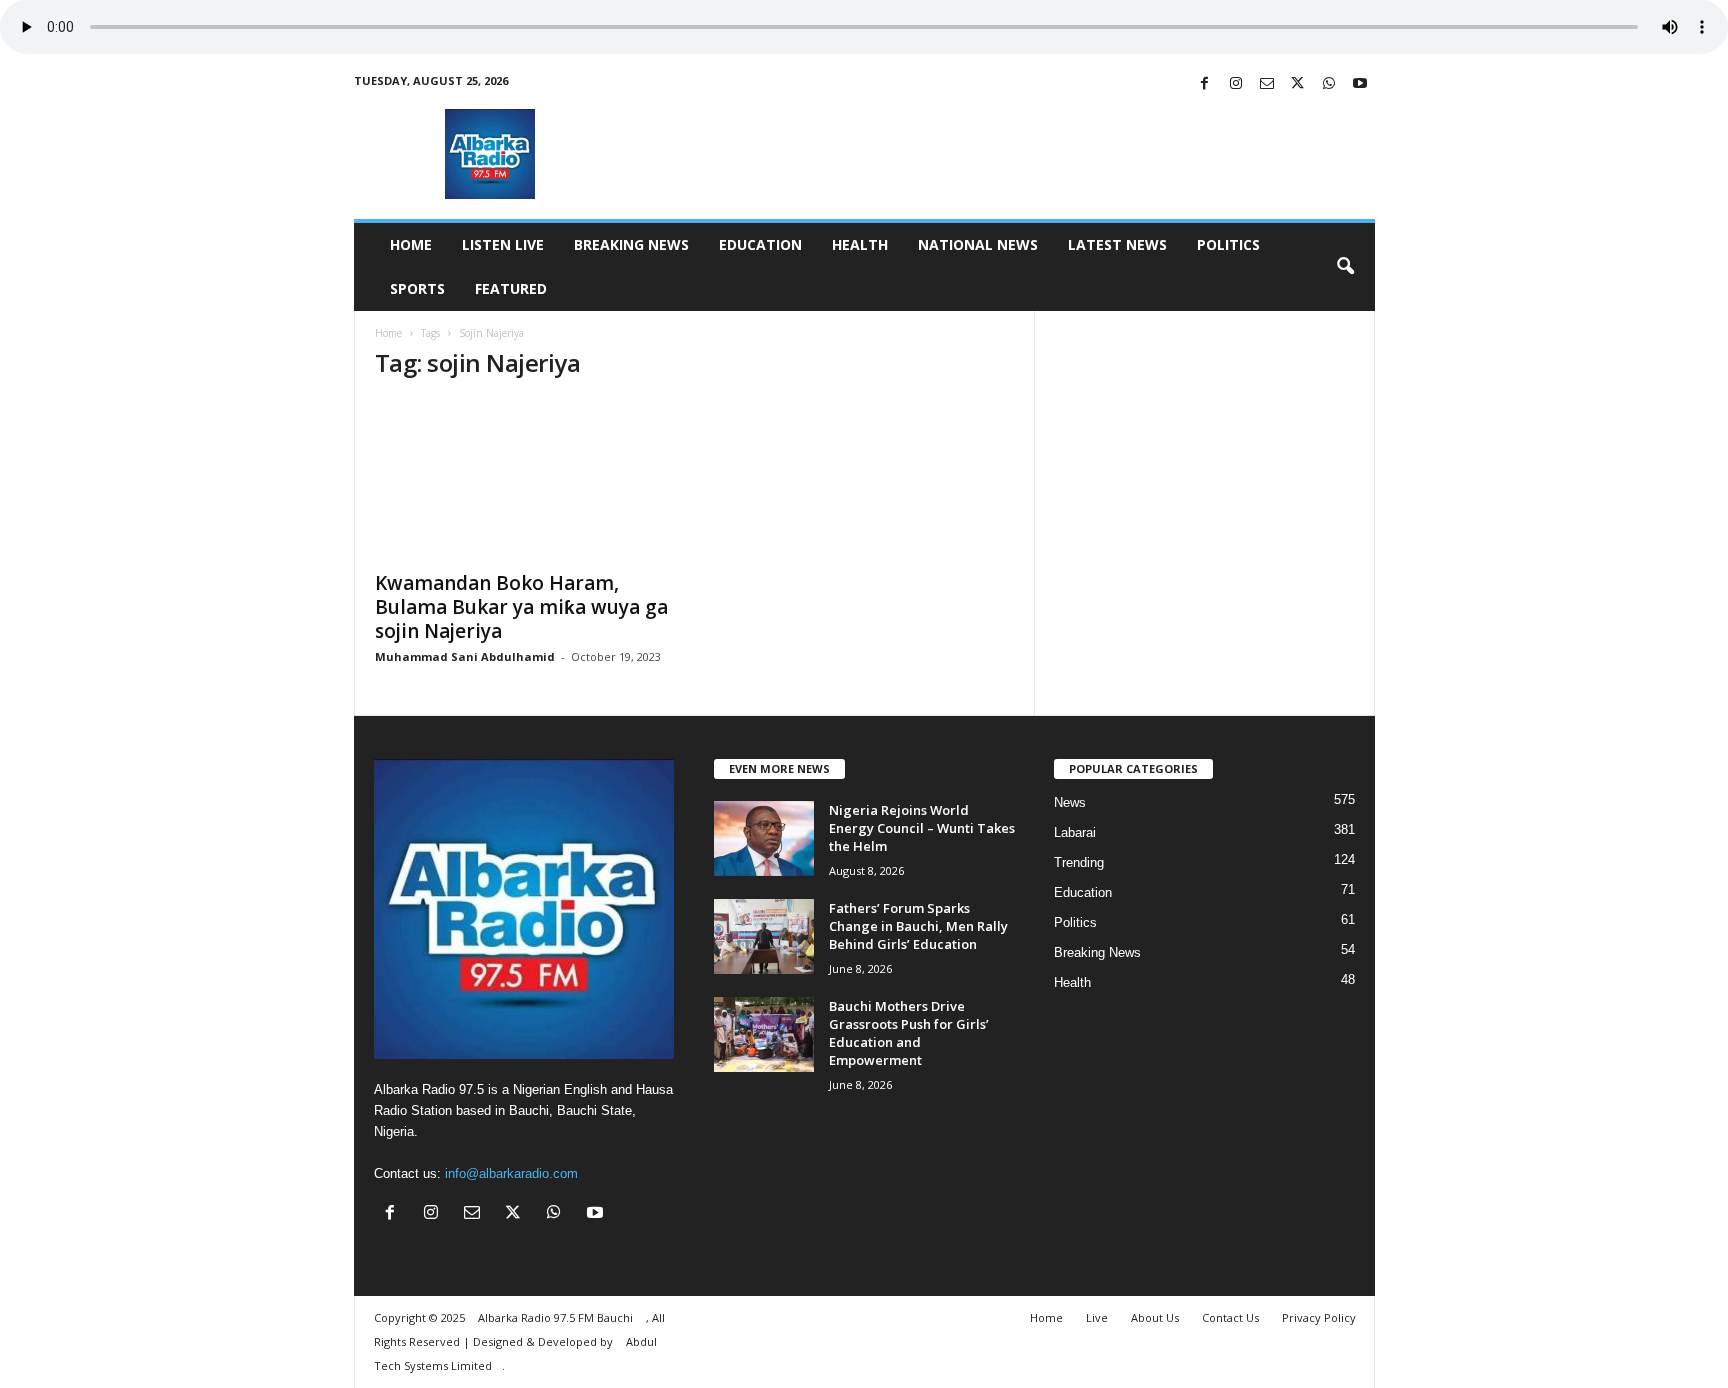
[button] (1345, 267)
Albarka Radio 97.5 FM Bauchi (557, 1317)
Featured (511, 288)
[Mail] (1267, 84)
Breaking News (631, 244)
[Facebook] (1205, 84)
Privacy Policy (1319, 1317)
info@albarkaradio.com (511, 1173)
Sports (417, 288)
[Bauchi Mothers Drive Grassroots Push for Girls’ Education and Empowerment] (764, 1034)
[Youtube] (1360, 84)
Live (1097, 1317)
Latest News (1117, 244)
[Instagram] (1236, 84)
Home (411, 244)
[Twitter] (1298, 84)
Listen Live (503, 244)
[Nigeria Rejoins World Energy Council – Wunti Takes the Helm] (764, 838)
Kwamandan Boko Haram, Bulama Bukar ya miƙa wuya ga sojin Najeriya (521, 607)
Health (860, 244)
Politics (1228, 244)
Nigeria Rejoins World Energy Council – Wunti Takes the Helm (922, 828)
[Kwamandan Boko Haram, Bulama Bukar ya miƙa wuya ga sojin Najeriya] (525, 479)
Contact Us (1230, 1317)
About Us (1155, 1317)
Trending (1079, 862)
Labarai (1075, 832)
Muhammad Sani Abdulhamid (465, 656)
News (1070, 802)
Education (760, 244)
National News (978, 244)
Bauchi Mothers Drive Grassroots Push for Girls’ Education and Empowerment (909, 1033)
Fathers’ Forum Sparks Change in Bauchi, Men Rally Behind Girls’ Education (918, 926)
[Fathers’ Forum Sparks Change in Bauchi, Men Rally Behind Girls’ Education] (764, 936)
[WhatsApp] (1329, 84)
